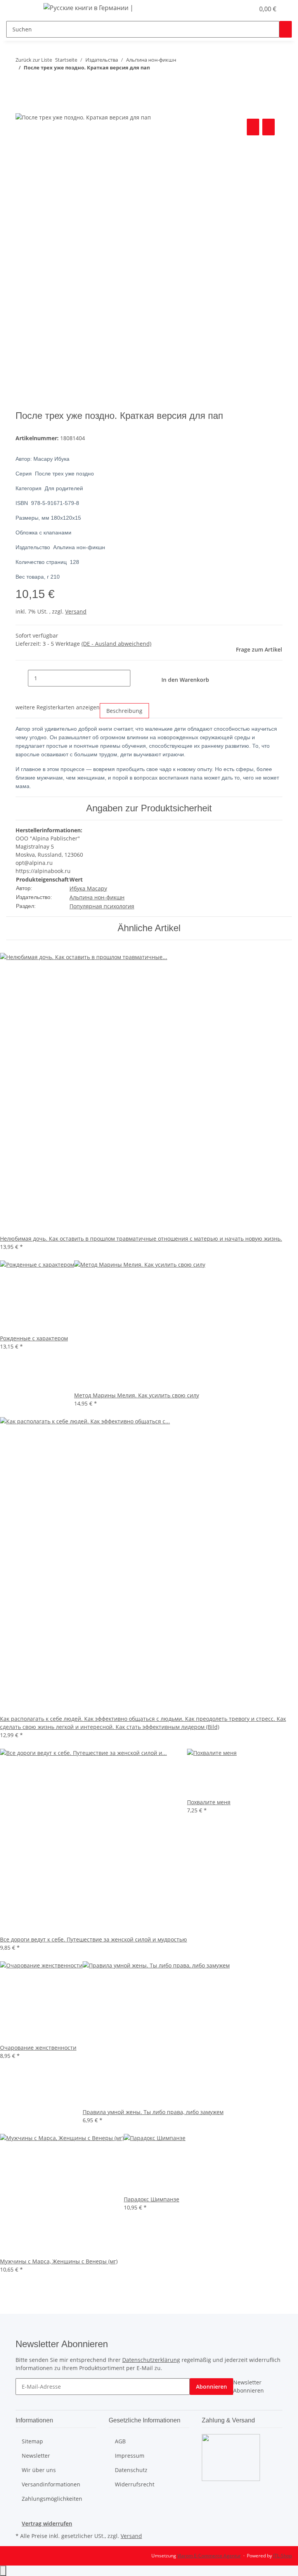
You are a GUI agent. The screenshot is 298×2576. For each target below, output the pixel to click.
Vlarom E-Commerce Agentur (209, 2556)
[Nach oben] (3, 2571)
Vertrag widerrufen (47, 2523)
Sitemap (32, 2441)
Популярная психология (102, 906)
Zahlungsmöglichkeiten (52, 2499)
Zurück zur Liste (34, 60)
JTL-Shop (282, 2556)
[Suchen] (286, 29)
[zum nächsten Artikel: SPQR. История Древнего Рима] (36, 83)
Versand (76, 611)
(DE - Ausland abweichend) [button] (116, 644)
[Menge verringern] (22, 678)
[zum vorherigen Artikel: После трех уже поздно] (22, 83)
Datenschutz (131, 2470)
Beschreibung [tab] (124, 711)
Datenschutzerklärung (151, 2360)
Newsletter (36, 2456)
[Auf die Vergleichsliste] (253, 127)
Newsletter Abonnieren (249, 2386)
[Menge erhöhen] (137, 678)
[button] (233, 9)
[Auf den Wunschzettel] (269, 127)
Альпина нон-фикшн (97, 897)
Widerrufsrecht (135, 2484)
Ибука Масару (88, 888)
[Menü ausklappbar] (25, 9)
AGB (120, 2441)
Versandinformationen (51, 2484)
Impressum (130, 2456)
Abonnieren (211, 2387)
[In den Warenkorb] (22, 108)
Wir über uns (39, 2470)
